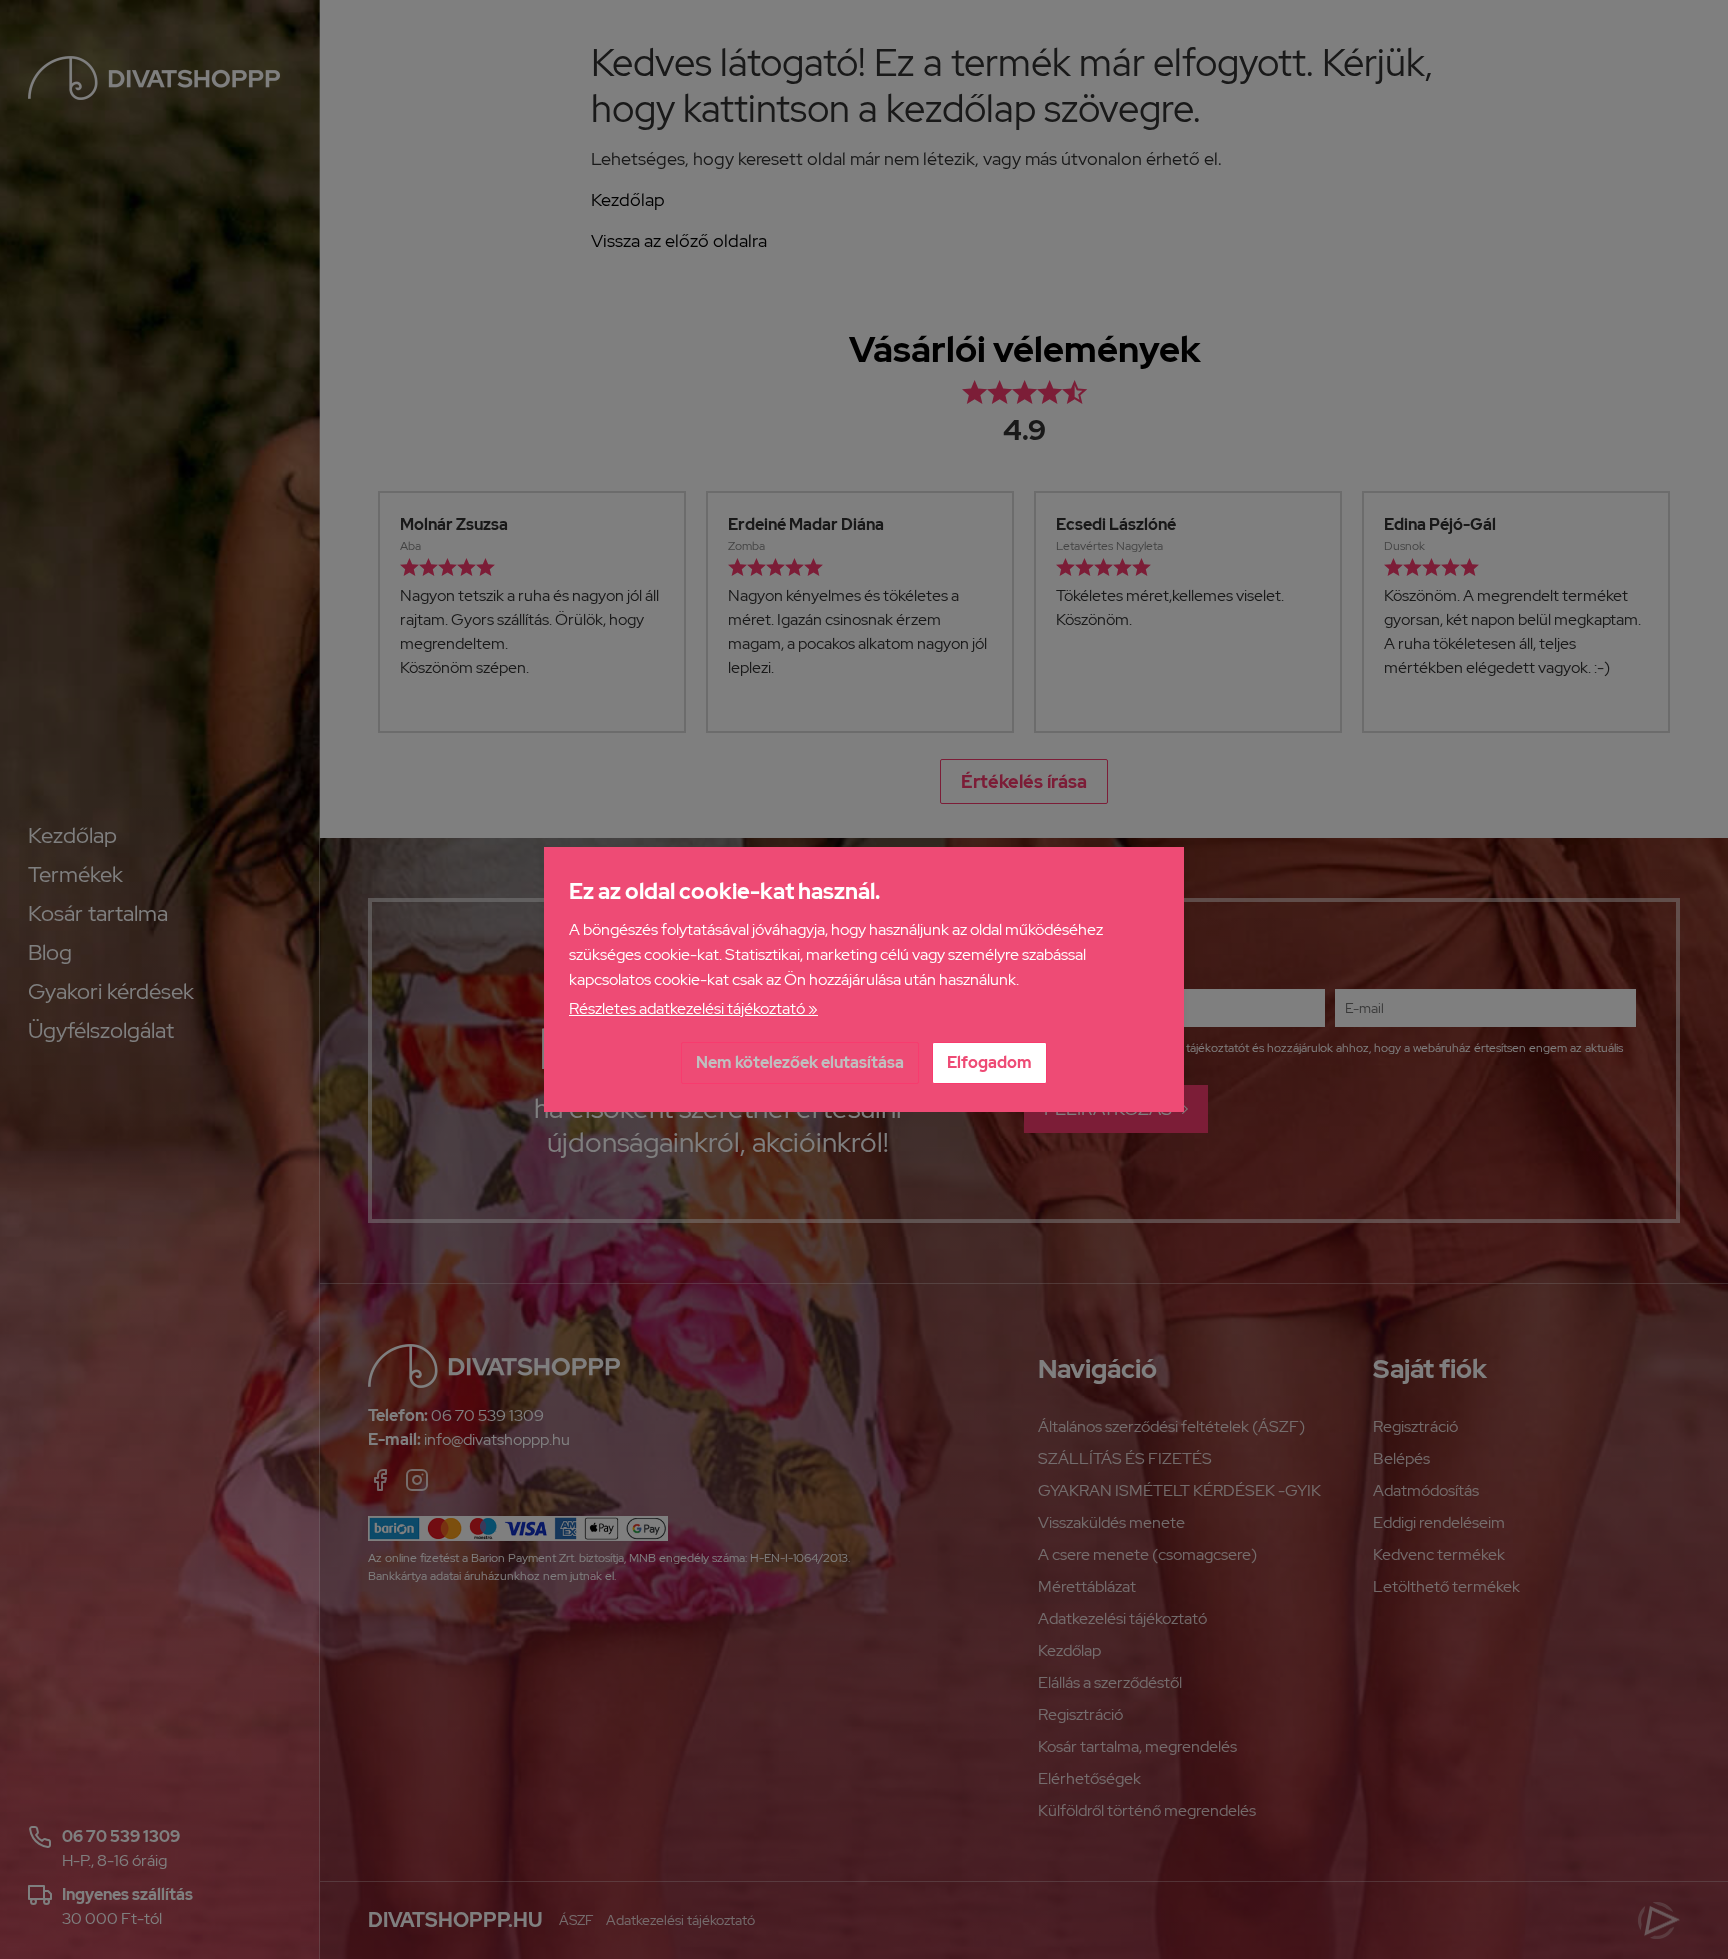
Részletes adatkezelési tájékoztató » (693, 1008)
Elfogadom (989, 1062)
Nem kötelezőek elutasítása (800, 1062)
